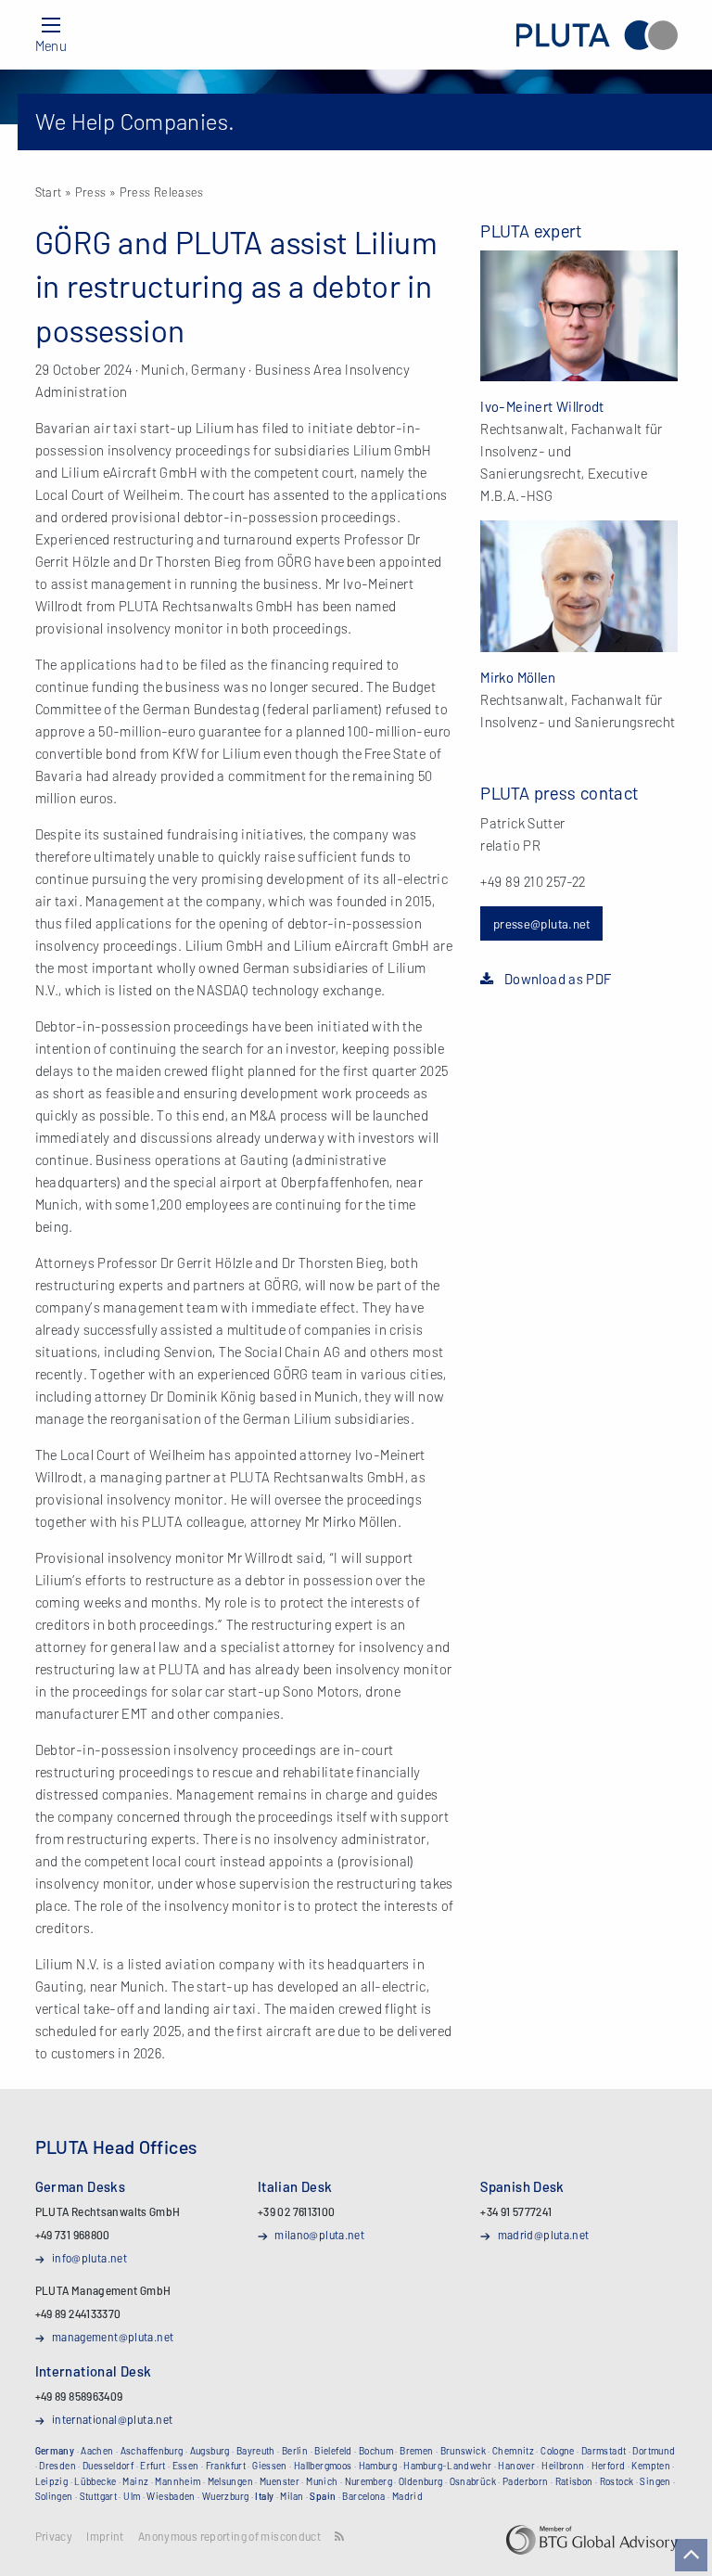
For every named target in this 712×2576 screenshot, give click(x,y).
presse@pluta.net (542, 923)
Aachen (97, 2451)
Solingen (54, 2496)
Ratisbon (574, 2481)
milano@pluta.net (319, 2235)
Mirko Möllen (518, 677)
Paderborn (525, 2481)
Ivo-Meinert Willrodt (542, 406)
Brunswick (463, 2451)
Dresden (57, 2466)
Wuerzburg (225, 2496)
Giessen (270, 2466)
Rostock (617, 2481)
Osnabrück (473, 2481)
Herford (609, 2466)
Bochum (376, 2451)
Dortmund (654, 2451)
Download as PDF (558, 979)
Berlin (295, 2451)
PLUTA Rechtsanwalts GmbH (597, 35)
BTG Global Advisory (592, 2540)
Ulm (132, 2496)
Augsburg (210, 2451)
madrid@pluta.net (543, 2235)
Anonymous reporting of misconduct (229, 2537)
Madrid (407, 2496)
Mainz (135, 2481)
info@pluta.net (89, 2258)
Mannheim (178, 2481)
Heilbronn (563, 2466)
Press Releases (162, 192)
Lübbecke (95, 2481)
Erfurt (153, 2466)
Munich (322, 2481)
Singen (655, 2481)
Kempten (651, 2466)
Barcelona (363, 2496)
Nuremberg (369, 2481)
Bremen (416, 2451)
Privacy (54, 2537)
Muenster (280, 2481)
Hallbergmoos (323, 2466)
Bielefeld (333, 2451)
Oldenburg (420, 2481)
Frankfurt (226, 2466)
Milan (292, 2496)
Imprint (105, 2537)
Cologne (558, 2451)
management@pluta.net (113, 2337)
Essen (186, 2466)
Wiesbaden (171, 2496)
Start (49, 192)
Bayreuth (256, 2451)
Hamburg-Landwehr (447, 2466)
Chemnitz (513, 2451)
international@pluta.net (113, 2419)
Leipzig (52, 2481)
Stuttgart (98, 2496)
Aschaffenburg (152, 2451)
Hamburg (378, 2466)
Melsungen (230, 2481)
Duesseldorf (108, 2466)
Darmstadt (604, 2451)
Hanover (516, 2466)
